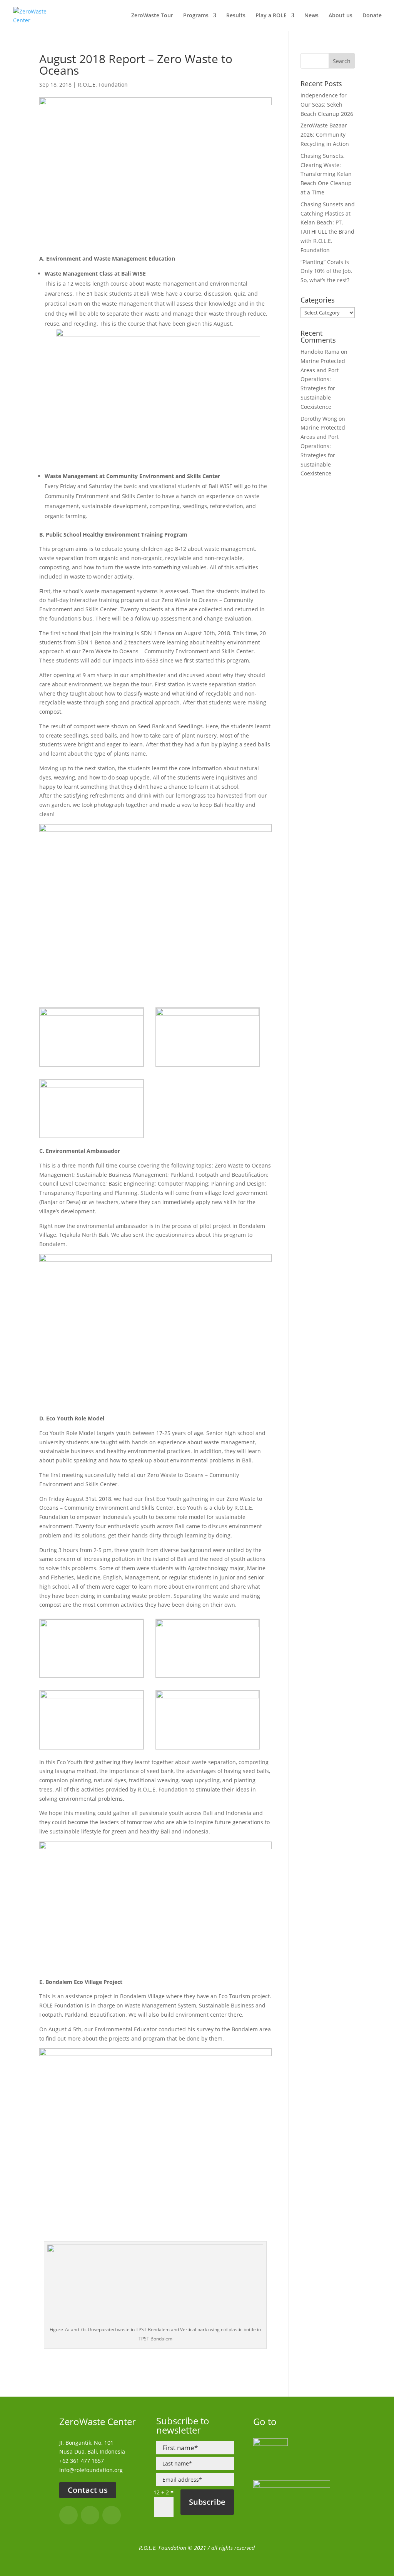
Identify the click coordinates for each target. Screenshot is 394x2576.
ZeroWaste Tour (152, 16)
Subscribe (207, 2502)
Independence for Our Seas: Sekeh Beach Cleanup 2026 (327, 105)
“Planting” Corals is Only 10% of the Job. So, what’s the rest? (326, 271)
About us (341, 16)
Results (236, 16)
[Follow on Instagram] (90, 2515)
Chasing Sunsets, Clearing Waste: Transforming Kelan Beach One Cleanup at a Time (326, 174)
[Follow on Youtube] (112, 2515)
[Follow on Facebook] (68, 2515)
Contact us (88, 2490)
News (311, 16)
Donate (372, 16)
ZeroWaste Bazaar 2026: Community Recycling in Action (325, 135)
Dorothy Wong (319, 419)
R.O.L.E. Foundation (103, 84)
